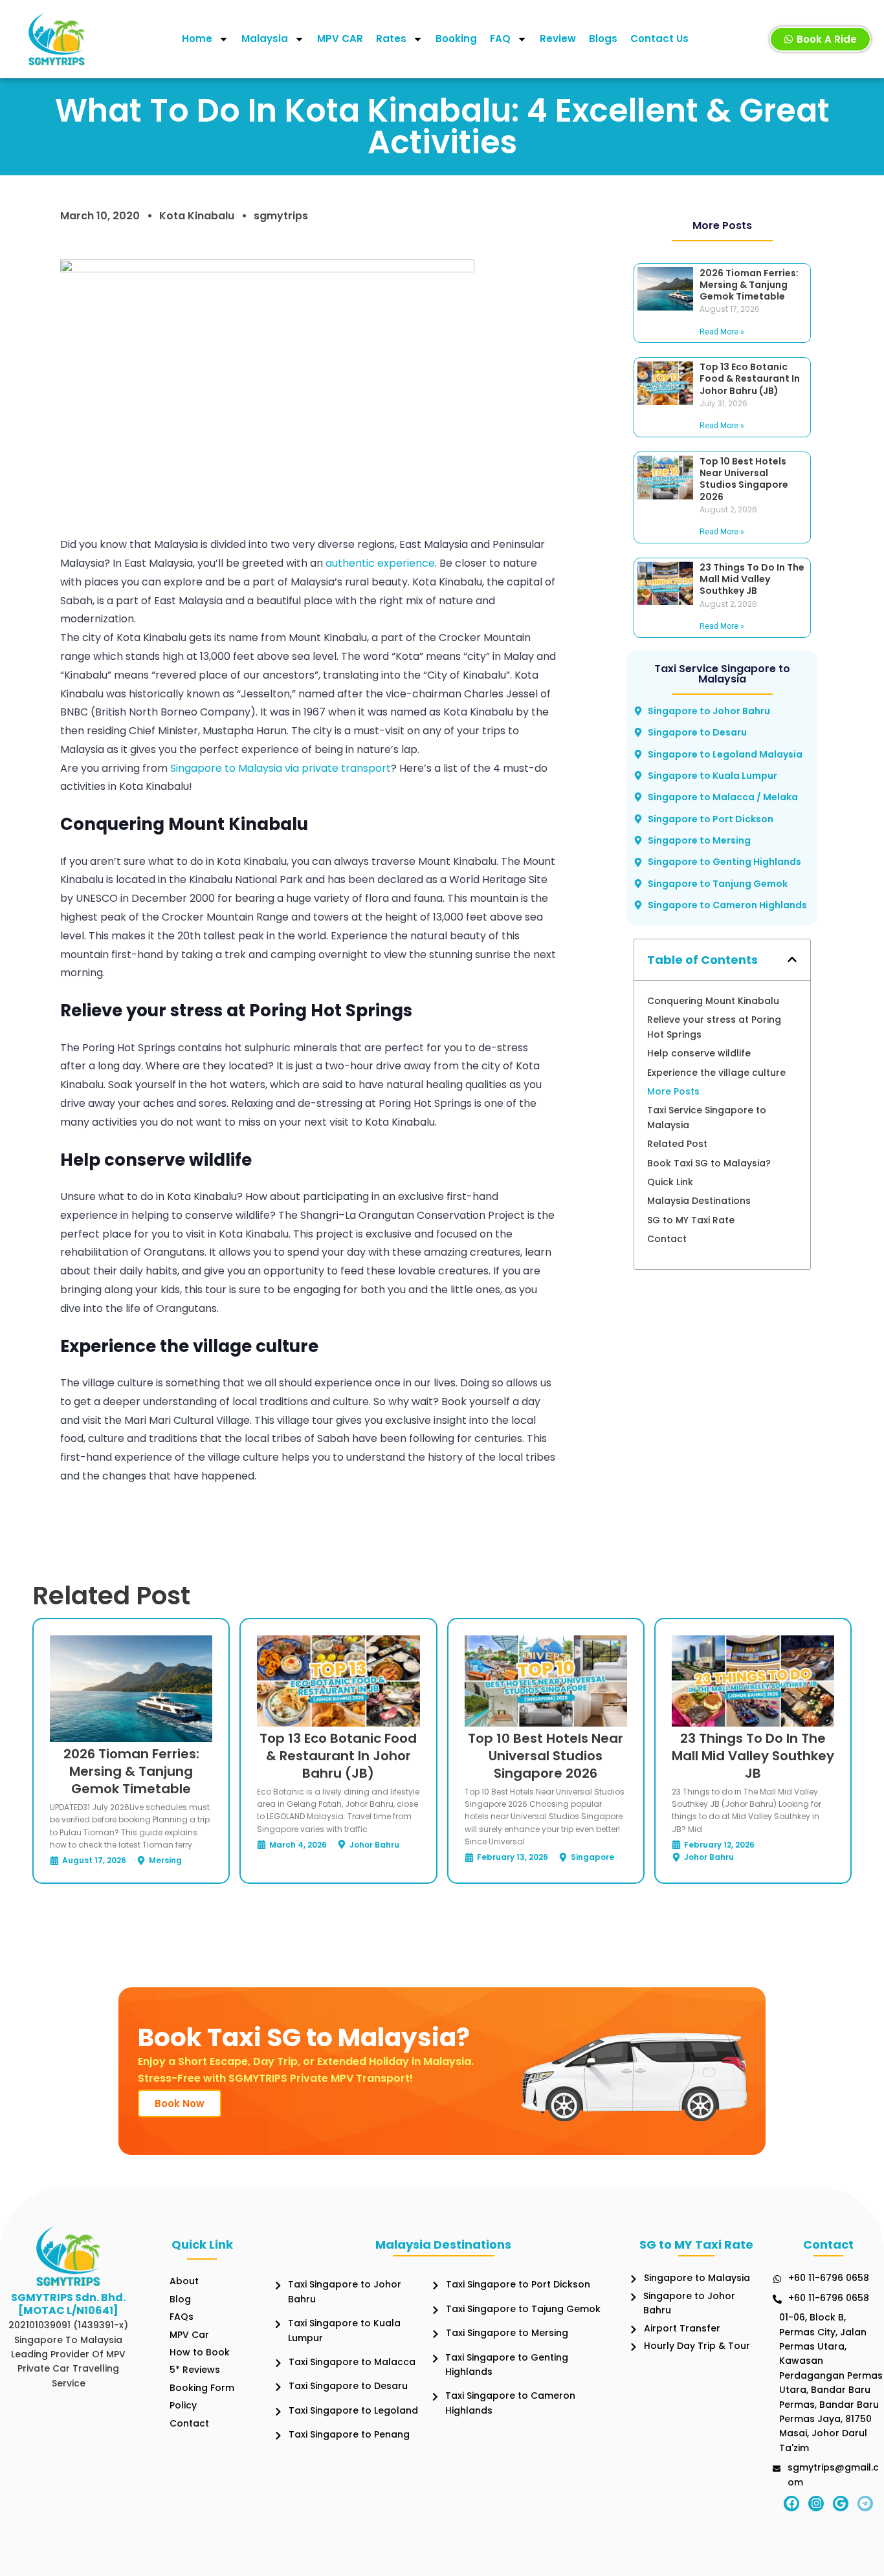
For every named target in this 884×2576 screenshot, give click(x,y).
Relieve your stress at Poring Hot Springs (714, 1027)
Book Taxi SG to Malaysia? (709, 1163)
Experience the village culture (716, 1073)
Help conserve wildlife (699, 1053)
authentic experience (380, 563)
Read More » (722, 332)
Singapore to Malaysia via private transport (281, 768)
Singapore (592, 1857)
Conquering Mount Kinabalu (713, 1001)
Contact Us (659, 38)
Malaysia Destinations (699, 1201)
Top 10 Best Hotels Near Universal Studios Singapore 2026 (744, 479)
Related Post (677, 1144)
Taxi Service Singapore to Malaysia (707, 1117)
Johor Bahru (374, 1845)
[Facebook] (791, 2504)
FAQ (500, 38)
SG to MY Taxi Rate (691, 1220)
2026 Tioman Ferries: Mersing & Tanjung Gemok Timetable (749, 285)
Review (558, 38)
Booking (456, 38)
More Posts (673, 1091)
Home (197, 38)
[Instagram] (816, 2504)
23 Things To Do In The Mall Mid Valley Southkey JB (752, 579)
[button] (792, 959)
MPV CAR (340, 38)
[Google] (841, 2504)
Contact (667, 1239)
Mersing (165, 1860)
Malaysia (265, 38)
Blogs (603, 38)
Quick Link (670, 1182)
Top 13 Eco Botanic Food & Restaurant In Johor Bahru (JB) (750, 378)
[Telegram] (865, 2504)
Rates (391, 38)
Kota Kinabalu (197, 216)
